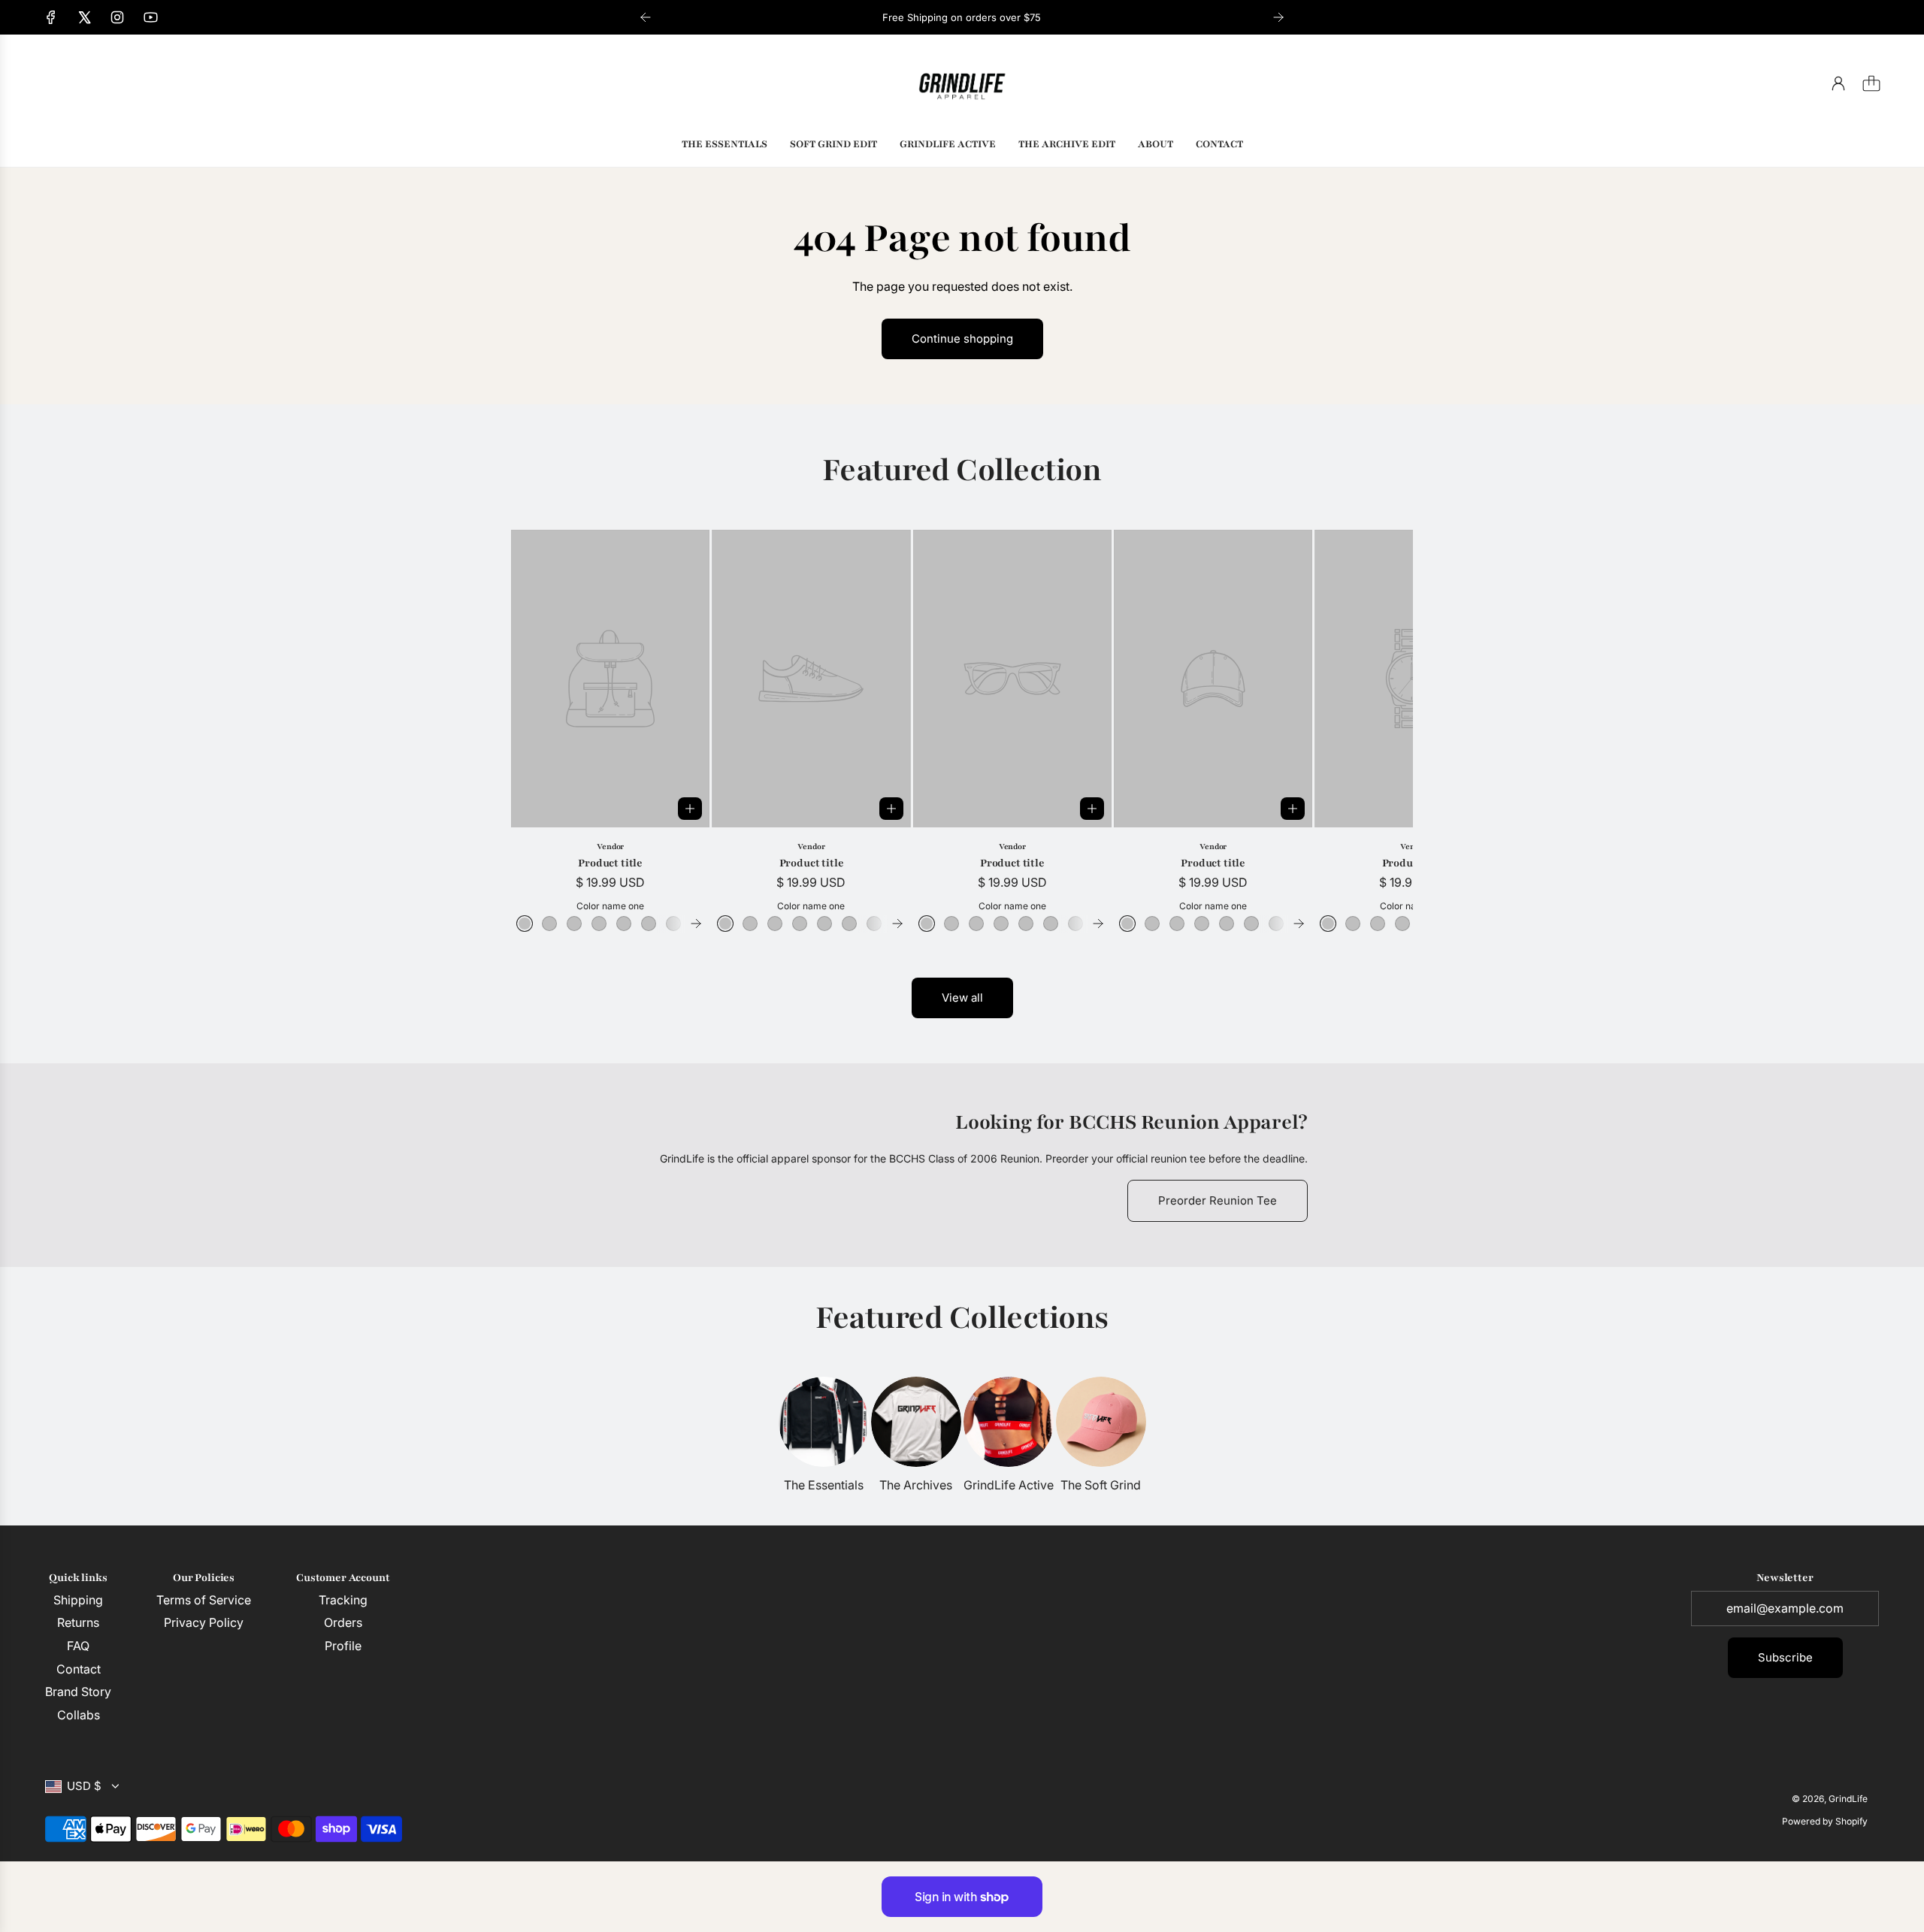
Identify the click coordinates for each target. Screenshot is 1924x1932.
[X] (84, 17)
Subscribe (1785, 1657)
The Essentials (824, 1485)
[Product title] (610, 679)
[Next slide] (1278, 17)
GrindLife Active (1009, 1485)
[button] (547, 731)
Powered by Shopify (1825, 1821)
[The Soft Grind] (1101, 1422)
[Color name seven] (673, 924)
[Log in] (1838, 83)
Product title (610, 863)
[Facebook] (51, 17)
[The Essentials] (824, 1422)
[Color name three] (574, 924)
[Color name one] (525, 924)
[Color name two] (549, 924)
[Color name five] (624, 924)
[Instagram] (117, 17)
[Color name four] (599, 924)
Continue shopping (962, 339)
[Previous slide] (646, 17)
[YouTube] (150, 17)
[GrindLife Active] (1009, 1422)
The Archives (916, 1485)
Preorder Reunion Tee (1218, 1200)
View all (962, 998)
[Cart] (1871, 83)
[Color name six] (649, 924)
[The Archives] (916, 1422)
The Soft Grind (1101, 1485)
